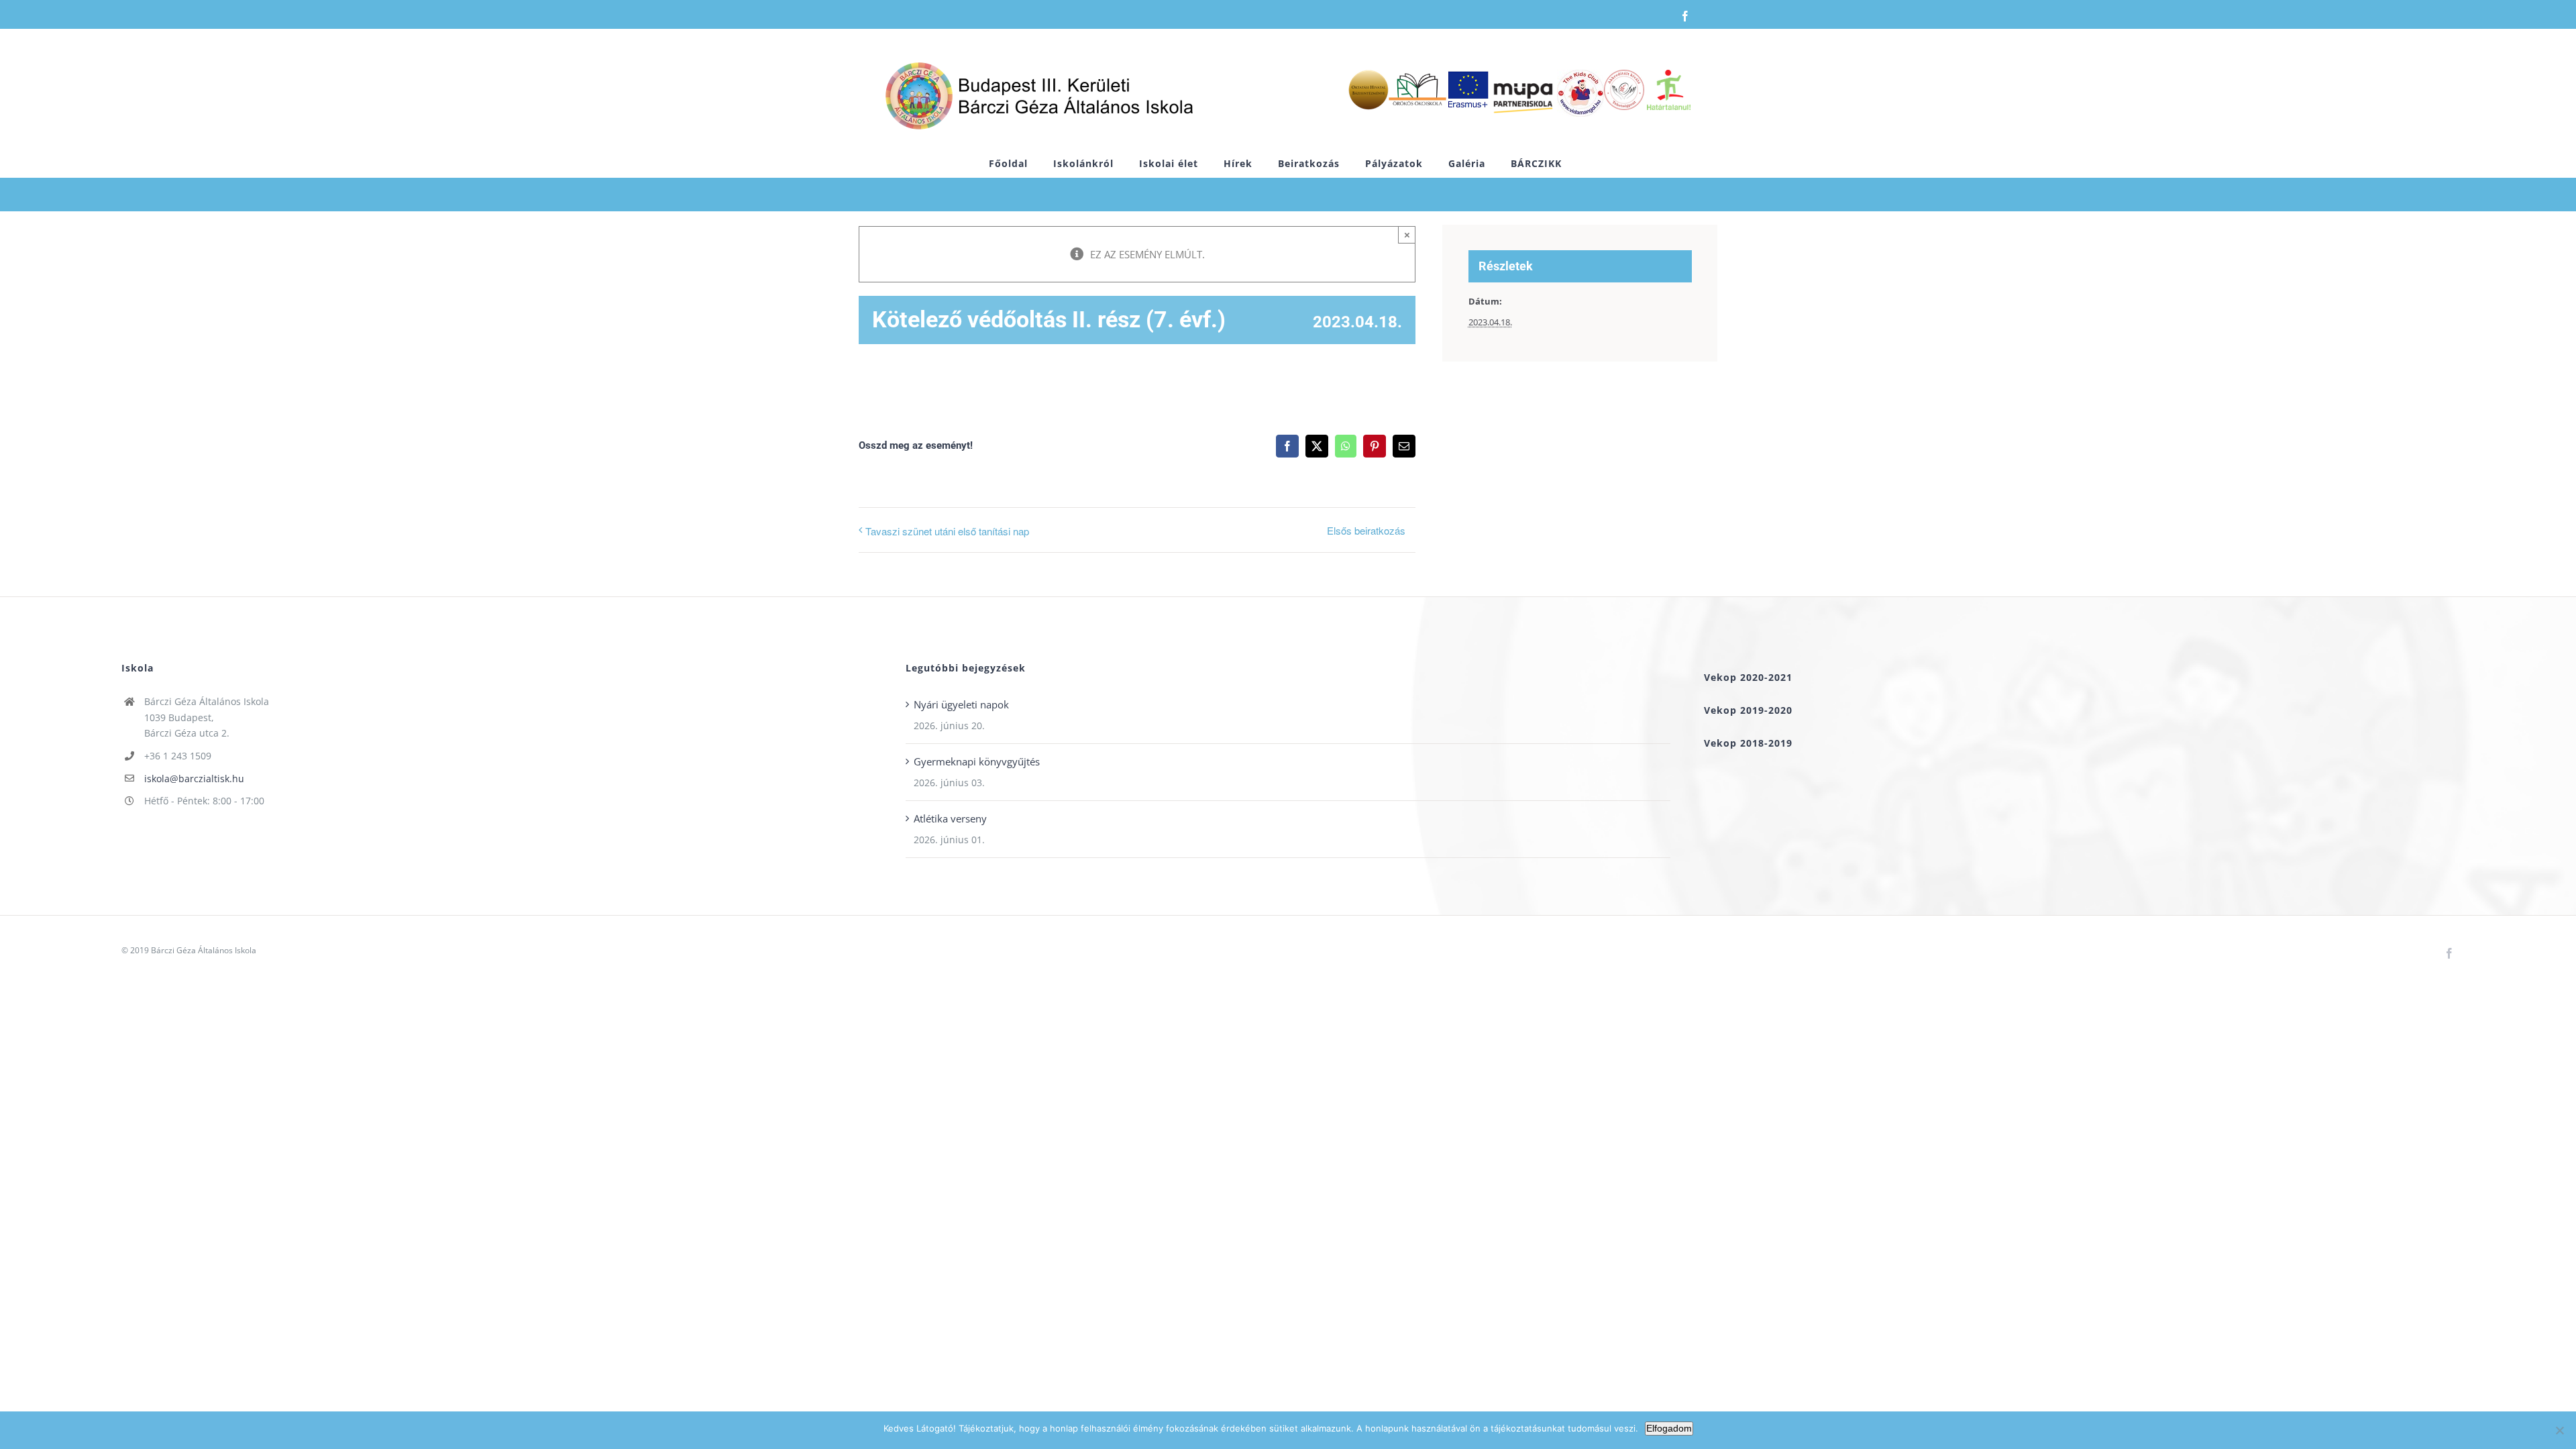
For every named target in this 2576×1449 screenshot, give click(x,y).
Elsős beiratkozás (1366, 530)
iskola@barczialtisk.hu (194, 779)
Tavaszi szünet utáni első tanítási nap (947, 531)
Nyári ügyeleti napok (961, 704)
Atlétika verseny (950, 818)
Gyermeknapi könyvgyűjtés (977, 761)
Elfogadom (1669, 1428)
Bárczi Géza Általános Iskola (204, 950)
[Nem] (2559, 1430)
